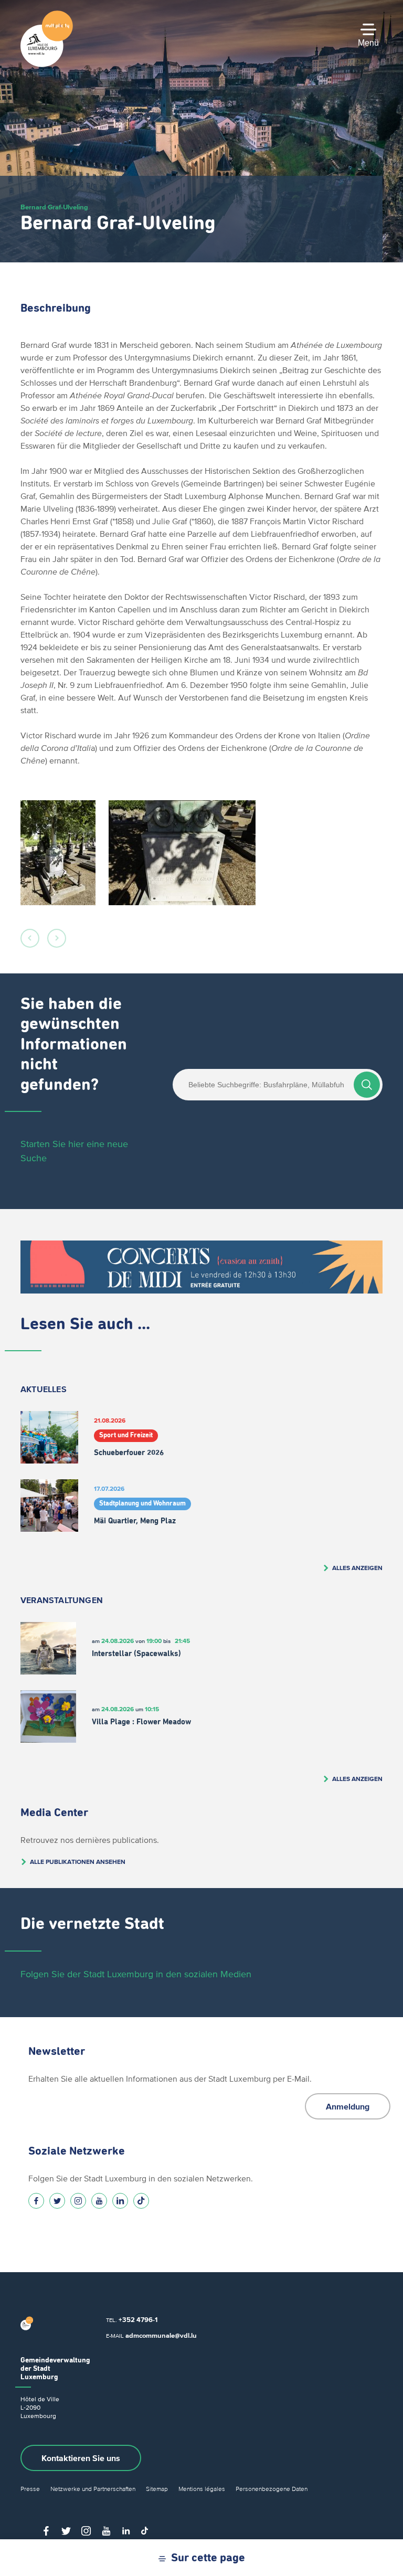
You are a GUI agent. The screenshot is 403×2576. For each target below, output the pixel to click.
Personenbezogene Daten (272, 2489)
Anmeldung (348, 2106)
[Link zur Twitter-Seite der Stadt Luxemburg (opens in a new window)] (57, 2201)
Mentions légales (202, 2489)
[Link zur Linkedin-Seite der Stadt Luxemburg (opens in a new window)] (120, 2201)
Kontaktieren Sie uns (81, 2458)
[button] (30, 938)
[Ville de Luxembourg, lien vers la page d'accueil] (47, 65)
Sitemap (157, 2489)
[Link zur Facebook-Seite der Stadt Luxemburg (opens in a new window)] (36, 2201)
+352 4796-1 (138, 2320)
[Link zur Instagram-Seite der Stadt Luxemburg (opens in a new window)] (78, 2201)
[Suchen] (367, 1085)
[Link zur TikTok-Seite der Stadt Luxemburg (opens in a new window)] (141, 2201)
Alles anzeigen (357, 1568)
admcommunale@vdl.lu (161, 2335)
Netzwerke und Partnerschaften (93, 2489)
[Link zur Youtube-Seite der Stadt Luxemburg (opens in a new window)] (99, 2201)
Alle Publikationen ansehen (78, 1862)
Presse (30, 2489)
